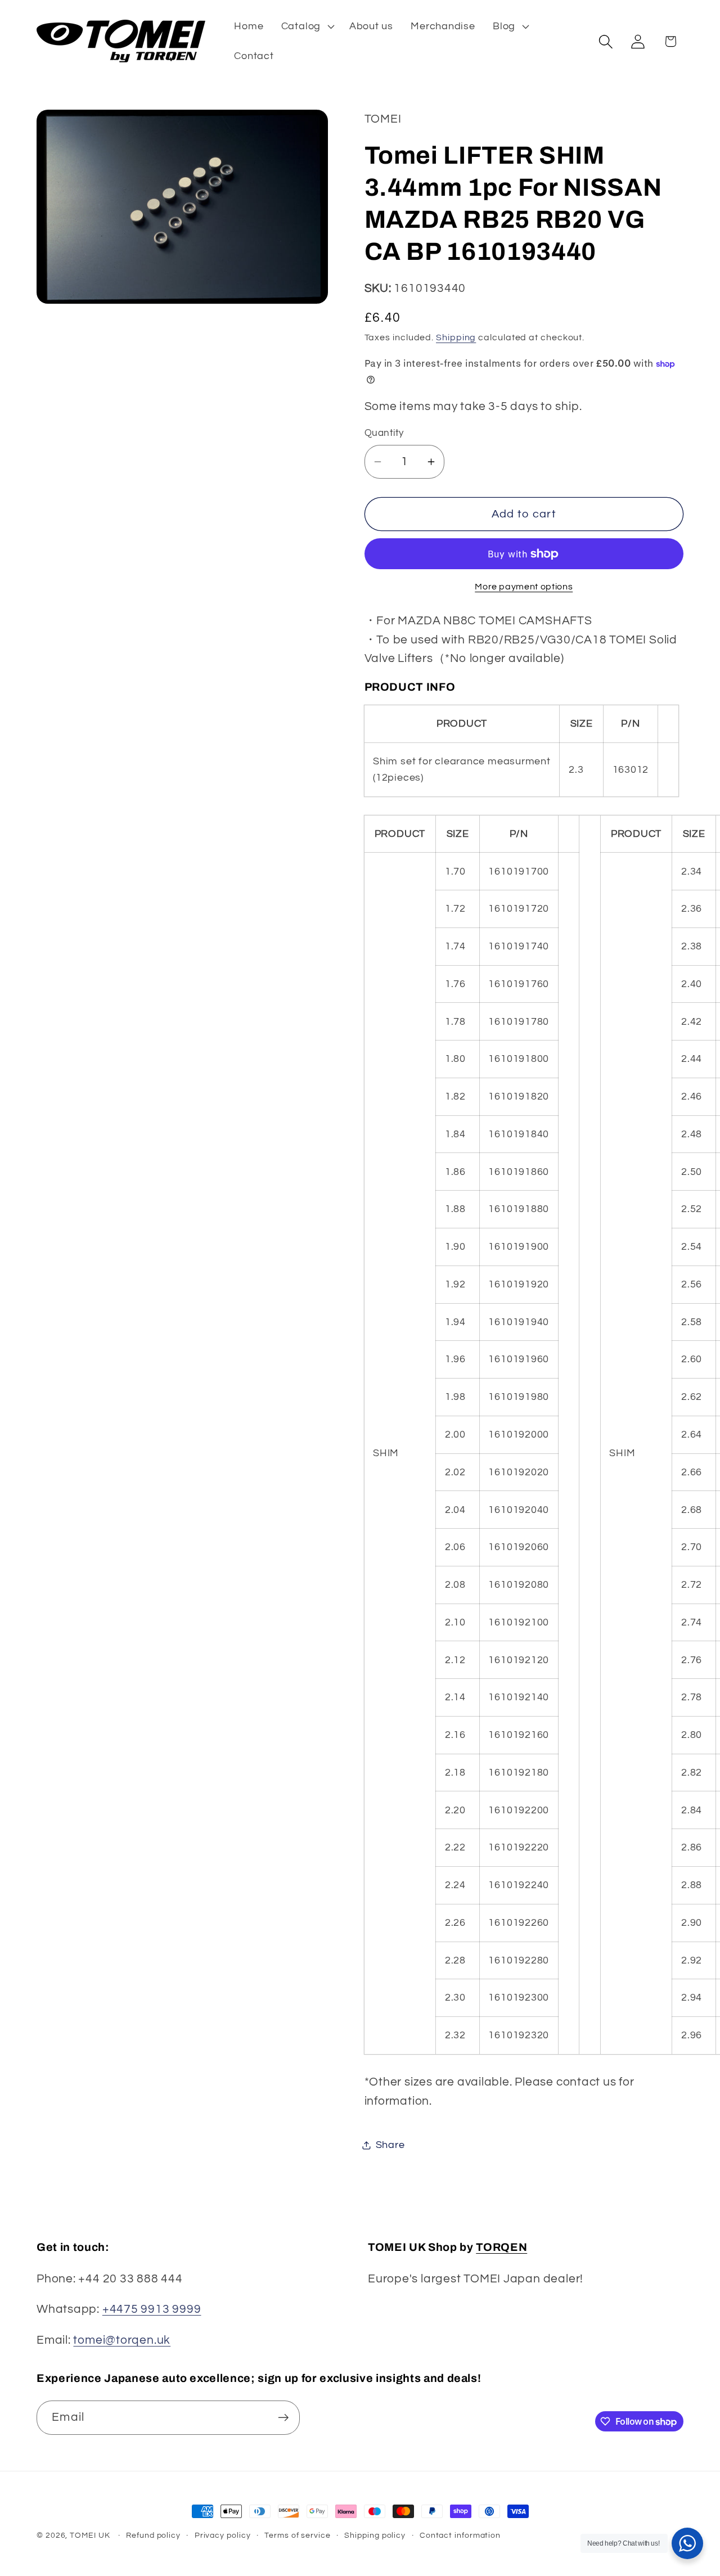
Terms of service (298, 2535)
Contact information (460, 2535)
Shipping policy (375, 2535)
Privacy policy (223, 2535)
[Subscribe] (283, 2418)
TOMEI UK (90, 2535)
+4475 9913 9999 (152, 2309)
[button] (306, 26)
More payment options (524, 587)
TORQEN (501, 2247)
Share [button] (390, 2145)
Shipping (456, 338)
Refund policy (153, 2535)
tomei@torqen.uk (122, 2339)
